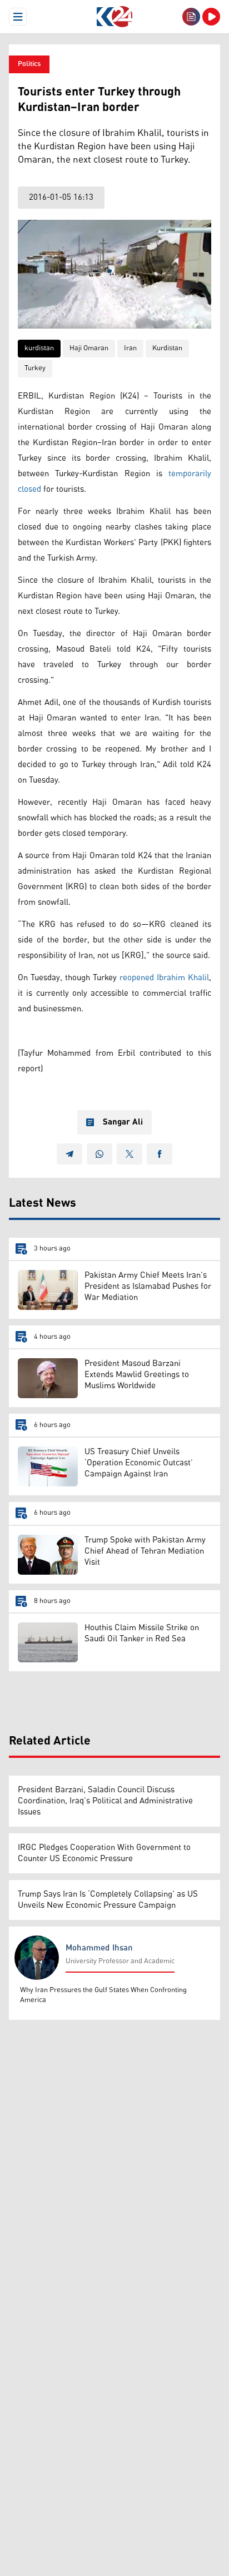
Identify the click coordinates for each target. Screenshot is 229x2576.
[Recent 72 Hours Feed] (191, 17)
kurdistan (39, 348)
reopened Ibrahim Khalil (164, 978)
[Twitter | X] (130, 1154)
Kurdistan (167, 348)
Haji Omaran (89, 348)
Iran (130, 348)
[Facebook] (160, 1154)
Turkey (35, 368)
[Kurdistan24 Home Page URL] (114, 17)
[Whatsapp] (99, 1154)
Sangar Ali (123, 1122)
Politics (29, 64)
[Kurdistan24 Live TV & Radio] (211, 17)
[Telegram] (69, 1154)
